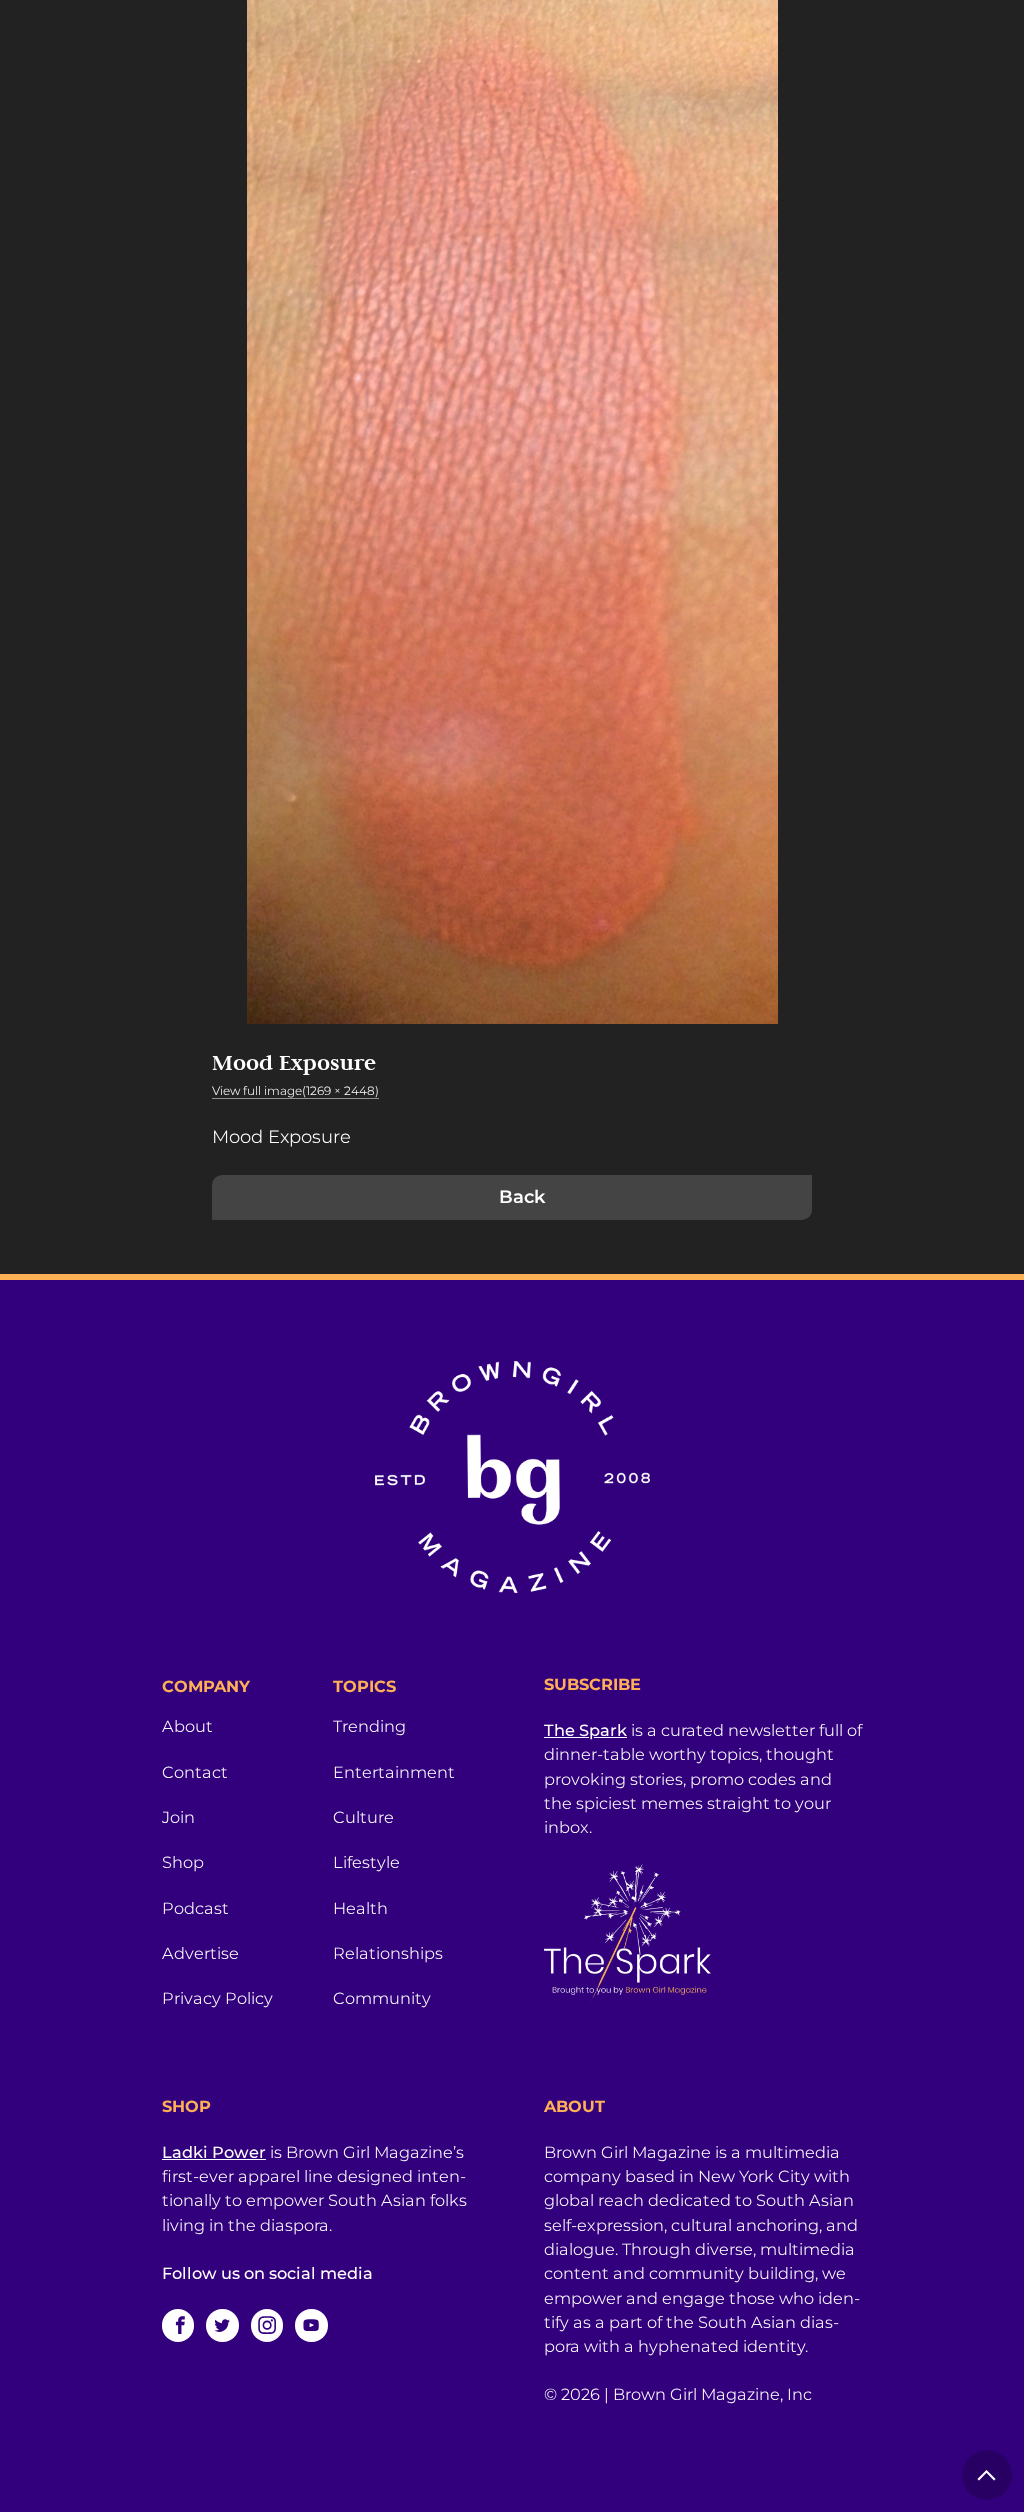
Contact (195, 1772)
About (187, 1726)
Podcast (195, 1908)
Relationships (388, 1953)
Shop (183, 1862)
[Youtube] (311, 2325)
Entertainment (394, 1772)
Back (522, 1197)
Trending (369, 1726)
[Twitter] (222, 2325)
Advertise (200, 1953)
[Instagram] (267, 2325)
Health (360, 1908)
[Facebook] (178, 2325)
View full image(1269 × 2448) (295, 1090)
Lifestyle (366, 1862)
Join (178, 1817)
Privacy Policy (217, 1998)
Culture (363, 1817)
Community (382, 1998)
